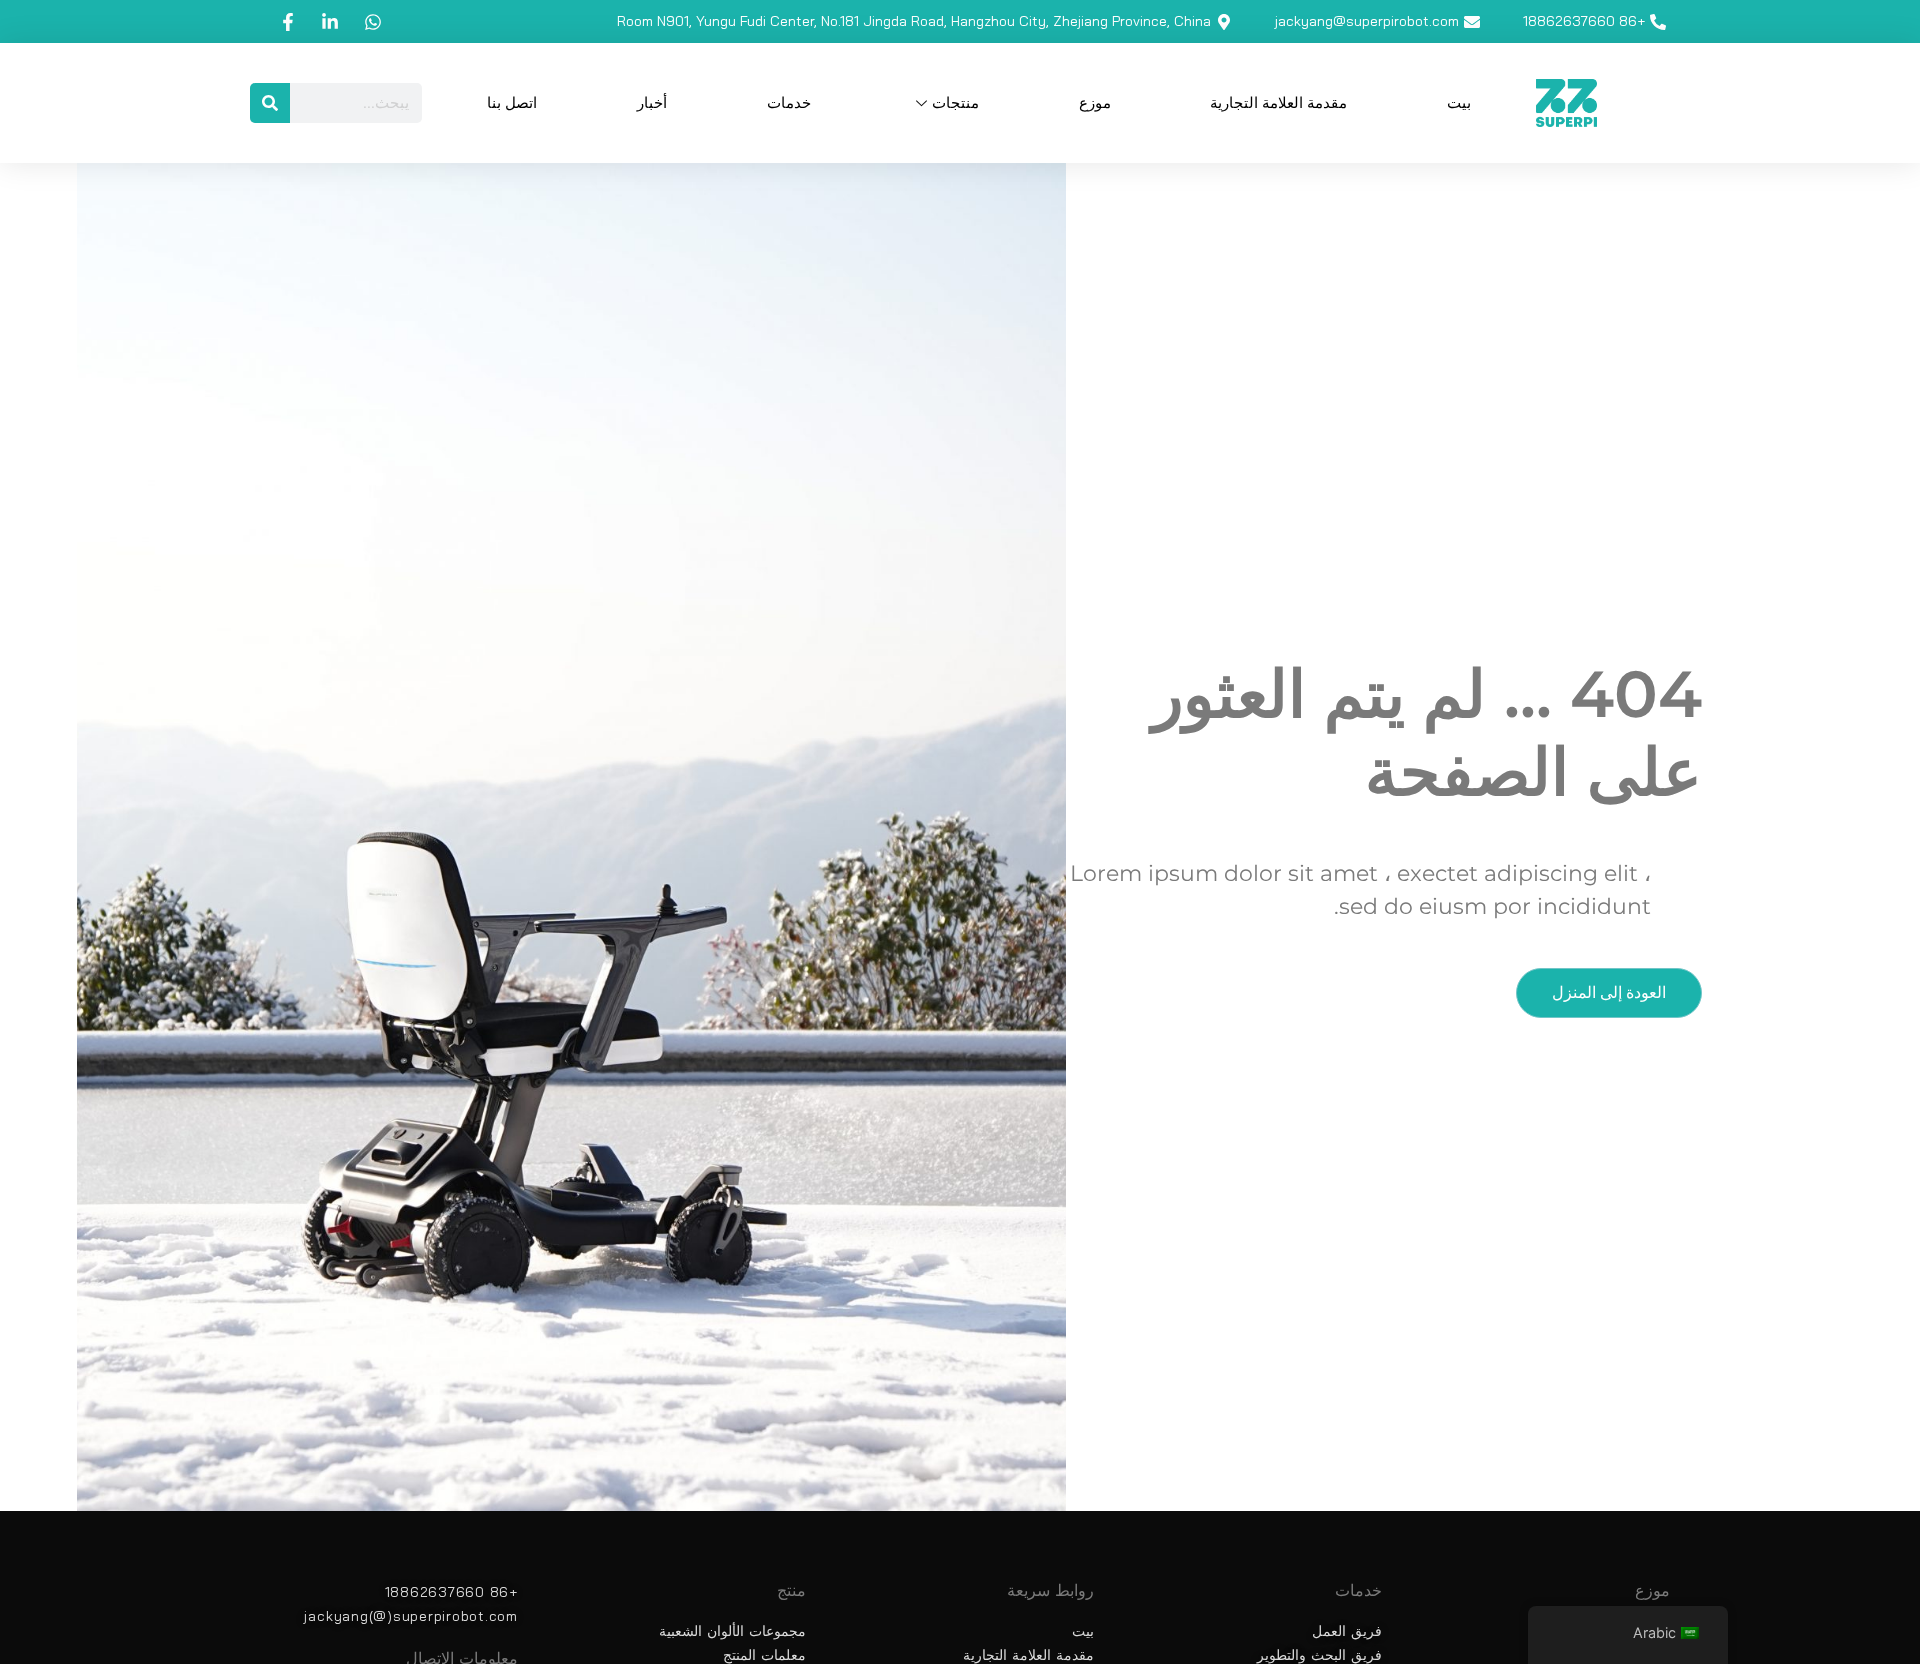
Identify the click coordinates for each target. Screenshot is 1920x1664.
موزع (1095, 102)
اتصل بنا (512, 102)
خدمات (789, 102)
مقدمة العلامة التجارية (1278, 102)
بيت (1459, 102)
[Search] (270, 103)
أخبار (652, 102)
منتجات (955, 102)
